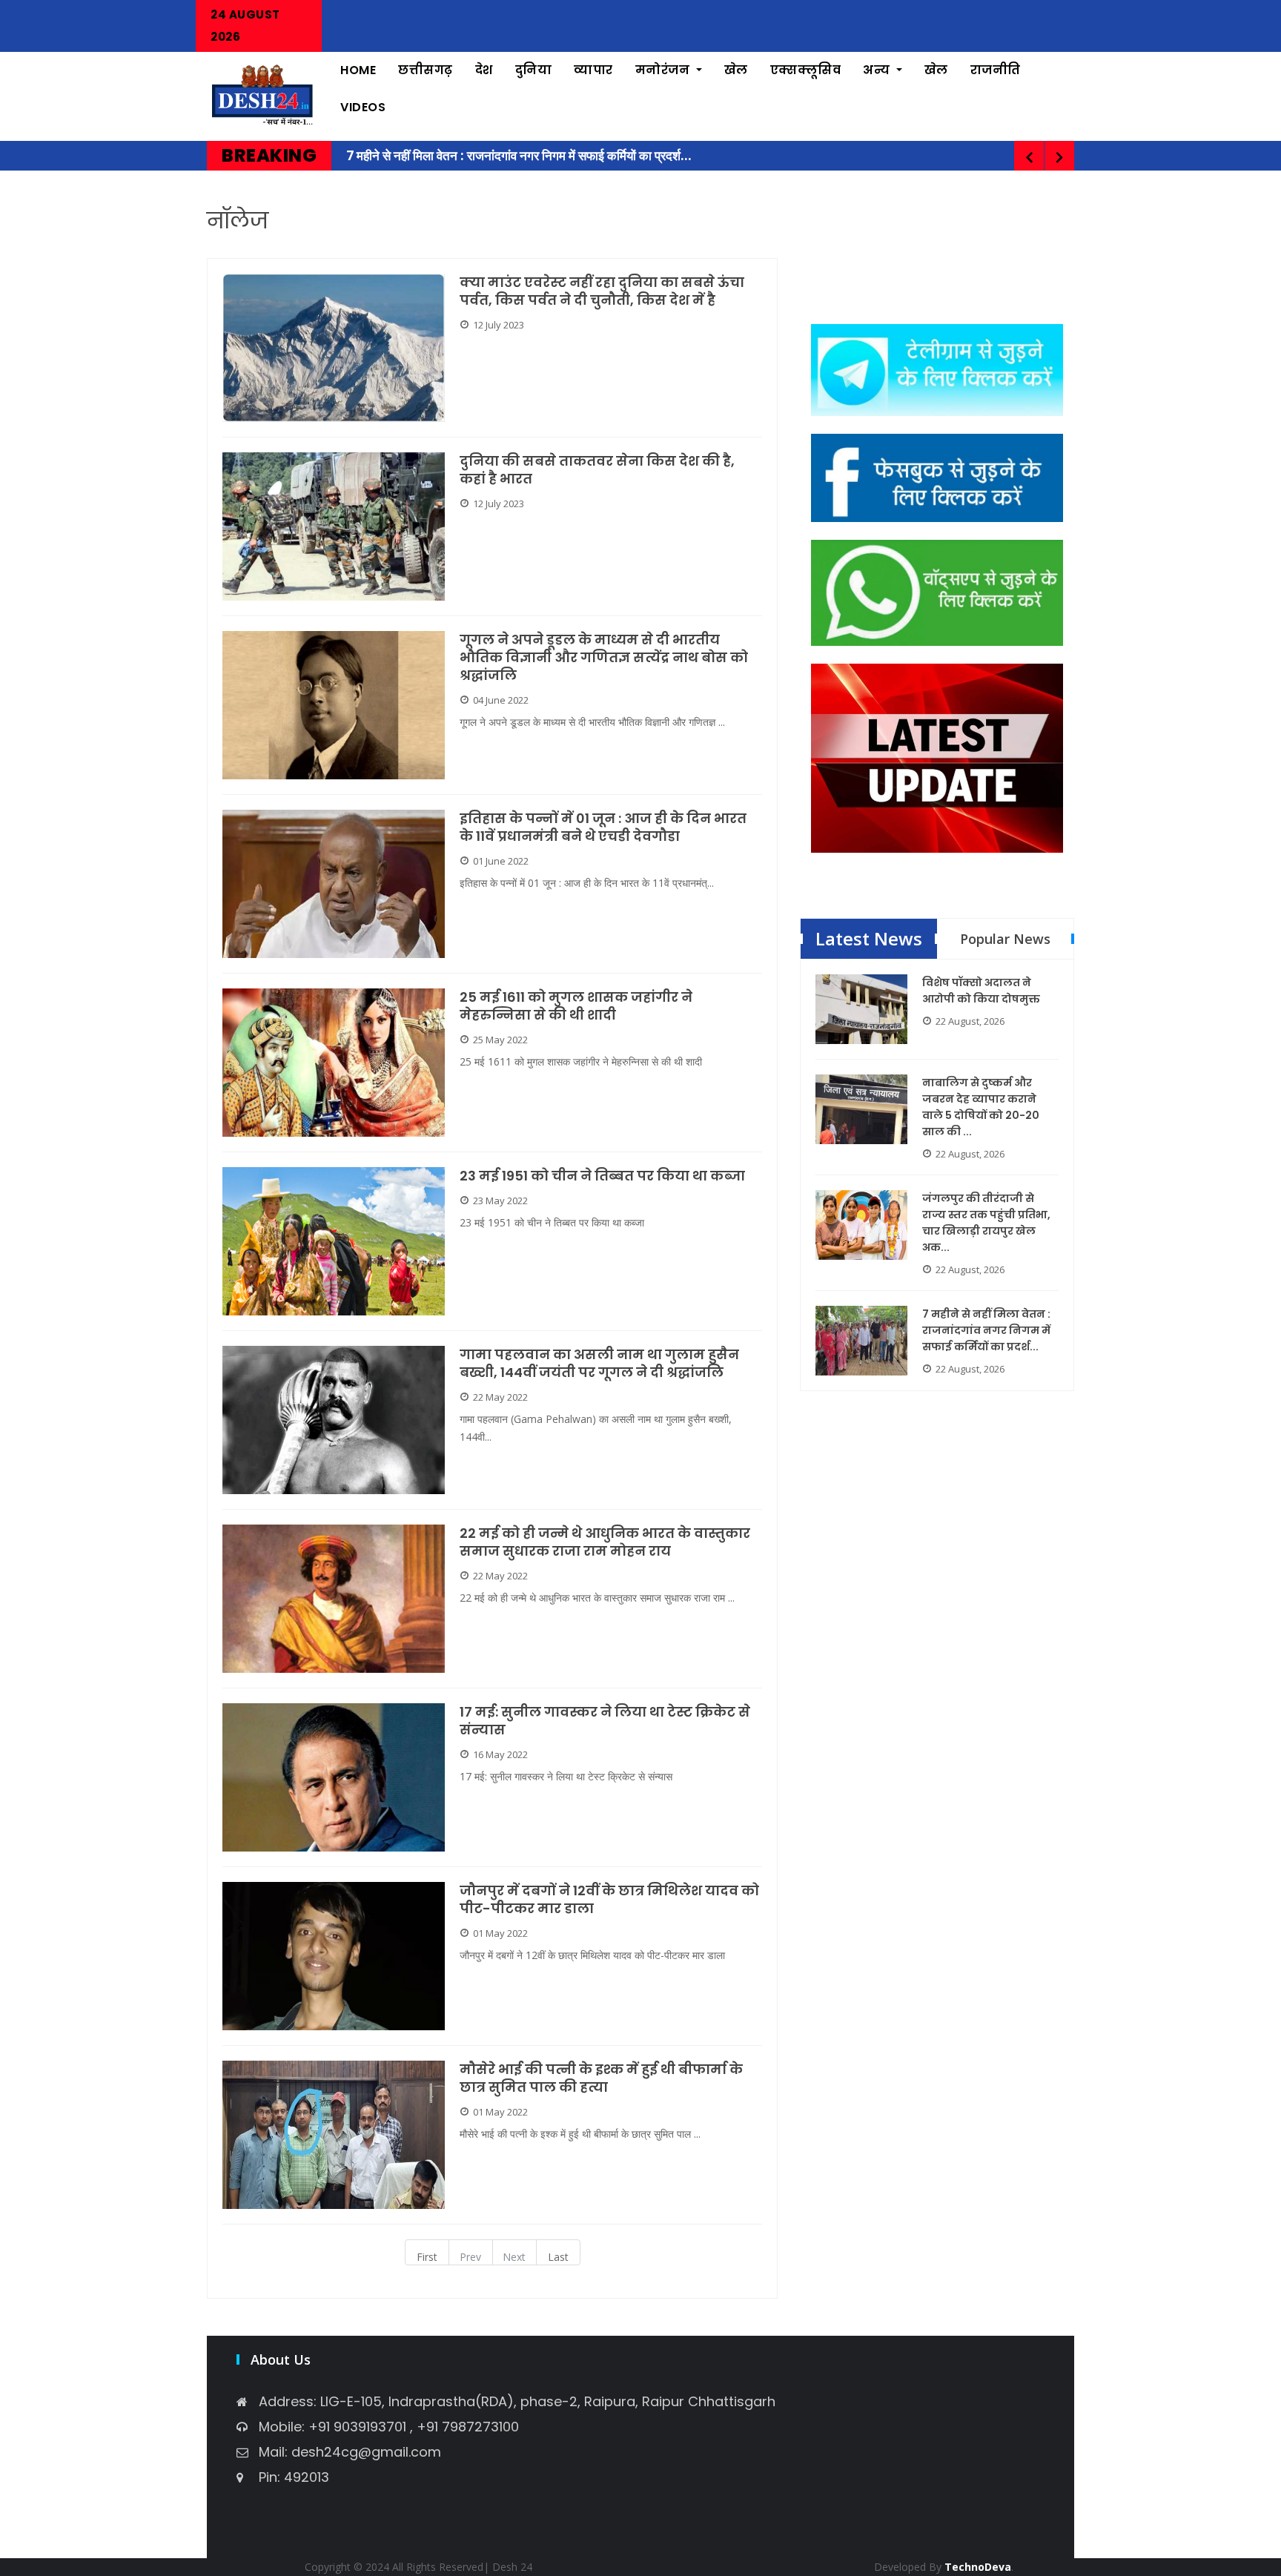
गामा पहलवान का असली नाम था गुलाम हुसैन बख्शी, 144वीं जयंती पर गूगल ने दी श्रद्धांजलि (599, 1364)
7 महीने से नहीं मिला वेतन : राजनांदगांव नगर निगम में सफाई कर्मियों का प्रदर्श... (986, 1330)
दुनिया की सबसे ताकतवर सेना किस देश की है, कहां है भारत (597, 470)
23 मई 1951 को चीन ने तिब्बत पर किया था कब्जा (604, 1176)
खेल (736, 70)
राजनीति (996, 70)
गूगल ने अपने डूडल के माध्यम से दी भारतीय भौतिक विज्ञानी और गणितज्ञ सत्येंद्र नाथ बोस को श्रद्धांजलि (604, 658)
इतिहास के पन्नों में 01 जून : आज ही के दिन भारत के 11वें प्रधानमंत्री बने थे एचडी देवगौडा (603, 828)
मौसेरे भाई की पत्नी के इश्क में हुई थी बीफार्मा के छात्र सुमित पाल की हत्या (601, 2078)
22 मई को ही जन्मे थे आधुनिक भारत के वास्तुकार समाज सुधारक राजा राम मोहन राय (605, 1542)
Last (558, 2257)
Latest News (869, 938)
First (427, 2257)
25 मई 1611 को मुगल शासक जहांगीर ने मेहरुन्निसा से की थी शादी (576, 1006)
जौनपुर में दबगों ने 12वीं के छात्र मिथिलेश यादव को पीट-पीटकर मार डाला (609, 1900)
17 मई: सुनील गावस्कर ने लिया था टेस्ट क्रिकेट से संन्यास (605, 1721)
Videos (363, 107)
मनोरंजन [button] (664, 70)
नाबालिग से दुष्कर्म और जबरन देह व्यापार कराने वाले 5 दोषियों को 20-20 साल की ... (981, 1107)
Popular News (1005, 939)
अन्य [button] (878, 70)
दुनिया (534, 70)
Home (358, 70)
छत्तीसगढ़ (426, 70)
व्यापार (593, 70)
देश (484, 70)
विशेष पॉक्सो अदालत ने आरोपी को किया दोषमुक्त (981, 991)
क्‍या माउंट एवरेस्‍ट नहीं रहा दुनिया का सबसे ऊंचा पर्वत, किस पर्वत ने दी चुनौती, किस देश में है (602, 291)
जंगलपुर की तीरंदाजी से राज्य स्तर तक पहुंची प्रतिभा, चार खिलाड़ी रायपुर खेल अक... (986, 1223)
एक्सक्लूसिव (806, 70)
